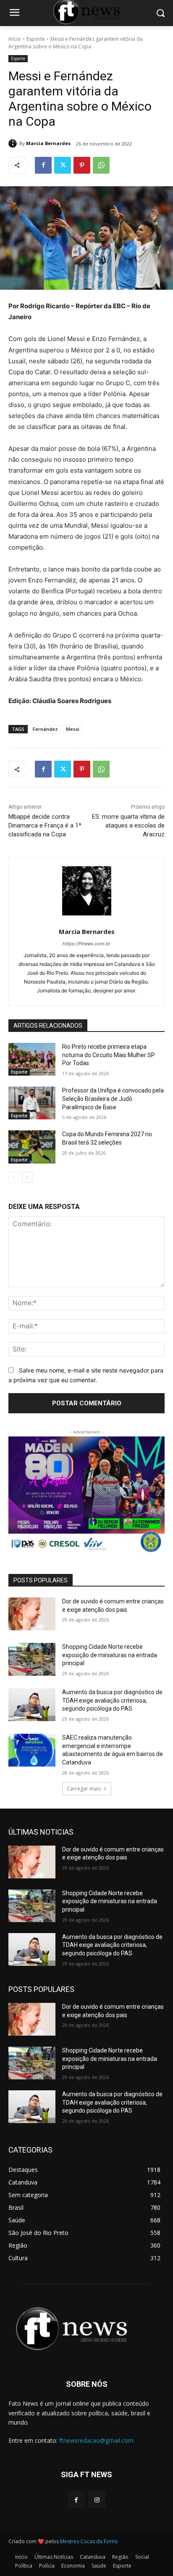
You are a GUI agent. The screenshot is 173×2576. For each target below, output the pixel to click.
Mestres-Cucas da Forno (89, 2541)
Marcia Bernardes (48, 143)
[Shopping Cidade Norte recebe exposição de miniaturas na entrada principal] (32, 1659)
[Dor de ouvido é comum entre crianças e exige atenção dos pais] (32, 1614)
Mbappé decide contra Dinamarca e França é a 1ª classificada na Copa (45, 825)
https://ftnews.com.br (86, 944)
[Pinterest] (82, 165)
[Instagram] (97, 2500)
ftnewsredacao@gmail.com (96, 2440)
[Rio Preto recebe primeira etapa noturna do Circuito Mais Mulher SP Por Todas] (32, 1059)
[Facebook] (43, 165)
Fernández (45, 729)
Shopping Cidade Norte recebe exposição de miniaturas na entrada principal (110, 1655)
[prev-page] (14, 1177)
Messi (73, 729)
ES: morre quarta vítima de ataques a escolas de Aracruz (128, 825)
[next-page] (27, 1177)
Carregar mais (84, 1789)
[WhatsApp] (101, 165)
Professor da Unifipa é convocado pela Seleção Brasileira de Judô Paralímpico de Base (113, 1099)
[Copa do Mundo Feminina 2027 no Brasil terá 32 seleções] (32, 1147)
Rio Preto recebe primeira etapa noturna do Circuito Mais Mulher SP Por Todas (109, 1055)
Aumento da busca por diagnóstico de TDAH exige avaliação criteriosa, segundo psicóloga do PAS (112, 1700)
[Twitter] (63, 165)
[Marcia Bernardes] (14, 143)
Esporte (36, 39)
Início (15, 39)
